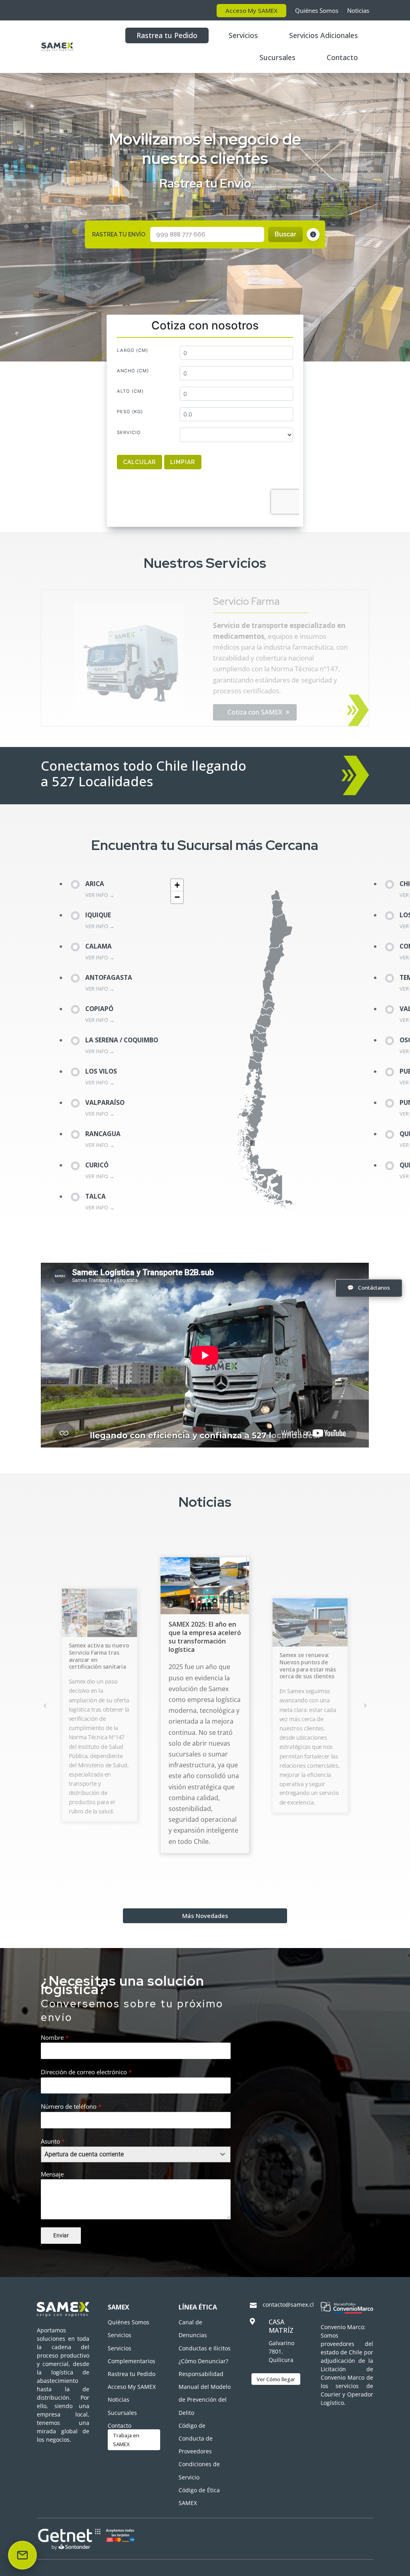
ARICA (95, 884)
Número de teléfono (71, 2106)
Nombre (55, 2037)
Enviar (61, 2235)
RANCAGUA (103, 1134)
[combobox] (136, 2154)
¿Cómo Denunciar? (203, 2361)
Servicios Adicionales (324, 35)
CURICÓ (97, 1165)
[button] (177, 885)
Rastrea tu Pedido (167, 35)
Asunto (53, 2141)
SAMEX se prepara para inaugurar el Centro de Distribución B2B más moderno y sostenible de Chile (310, 1658)
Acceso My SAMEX (251, 10)
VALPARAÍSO (105, 1103)
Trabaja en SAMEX (126, 2440)
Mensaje (52, 2174)
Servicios (243, 35)
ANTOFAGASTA (109, 978)
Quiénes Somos (317, 10)
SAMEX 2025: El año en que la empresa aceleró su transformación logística (100, 1647)
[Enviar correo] (22, 2555)
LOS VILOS (101, 1071)
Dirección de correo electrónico (86, 2072)
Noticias (358, 10)
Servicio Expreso (251, 623)
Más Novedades (205, 1916)
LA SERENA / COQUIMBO (122, 1040)
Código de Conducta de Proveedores (196, 2438)
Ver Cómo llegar (276, 2379)
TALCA (95, 1196)
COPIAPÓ (99, 1009)
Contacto (342, 57)
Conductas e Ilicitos (205, 2348)
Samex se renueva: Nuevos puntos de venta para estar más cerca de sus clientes (202, 1659)
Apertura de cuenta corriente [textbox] (84, 2154)
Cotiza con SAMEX (255, 690)
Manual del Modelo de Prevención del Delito (205, 2399)
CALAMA (98, 946)
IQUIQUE (98, 915)
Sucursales (277, 57)
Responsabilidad (201, 2374)
